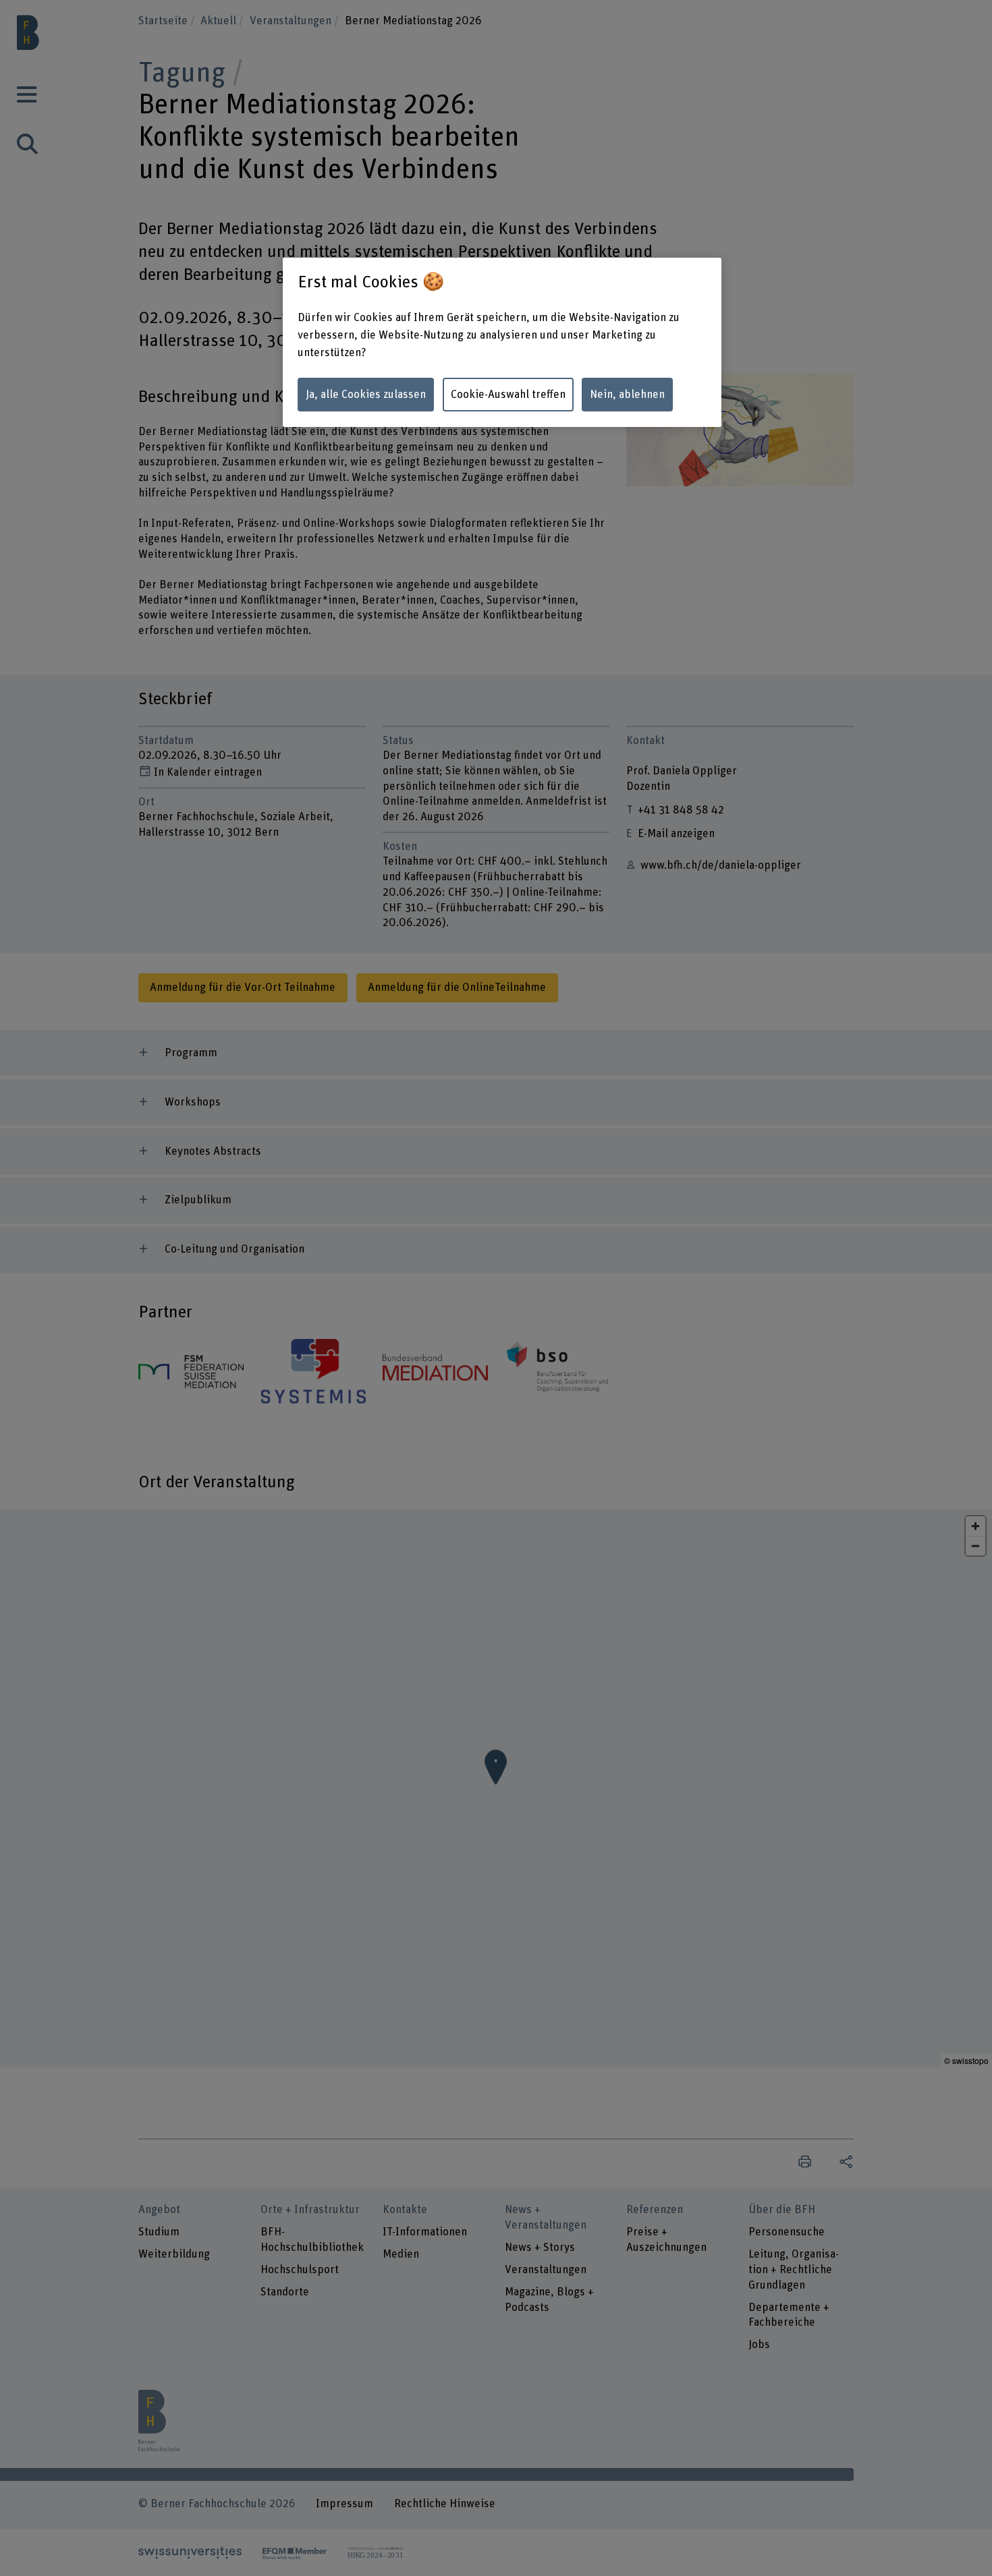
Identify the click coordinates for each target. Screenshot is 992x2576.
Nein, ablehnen (627, 395)
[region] (502, 343)
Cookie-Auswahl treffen (508, 395)
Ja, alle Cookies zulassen (366, 395)
